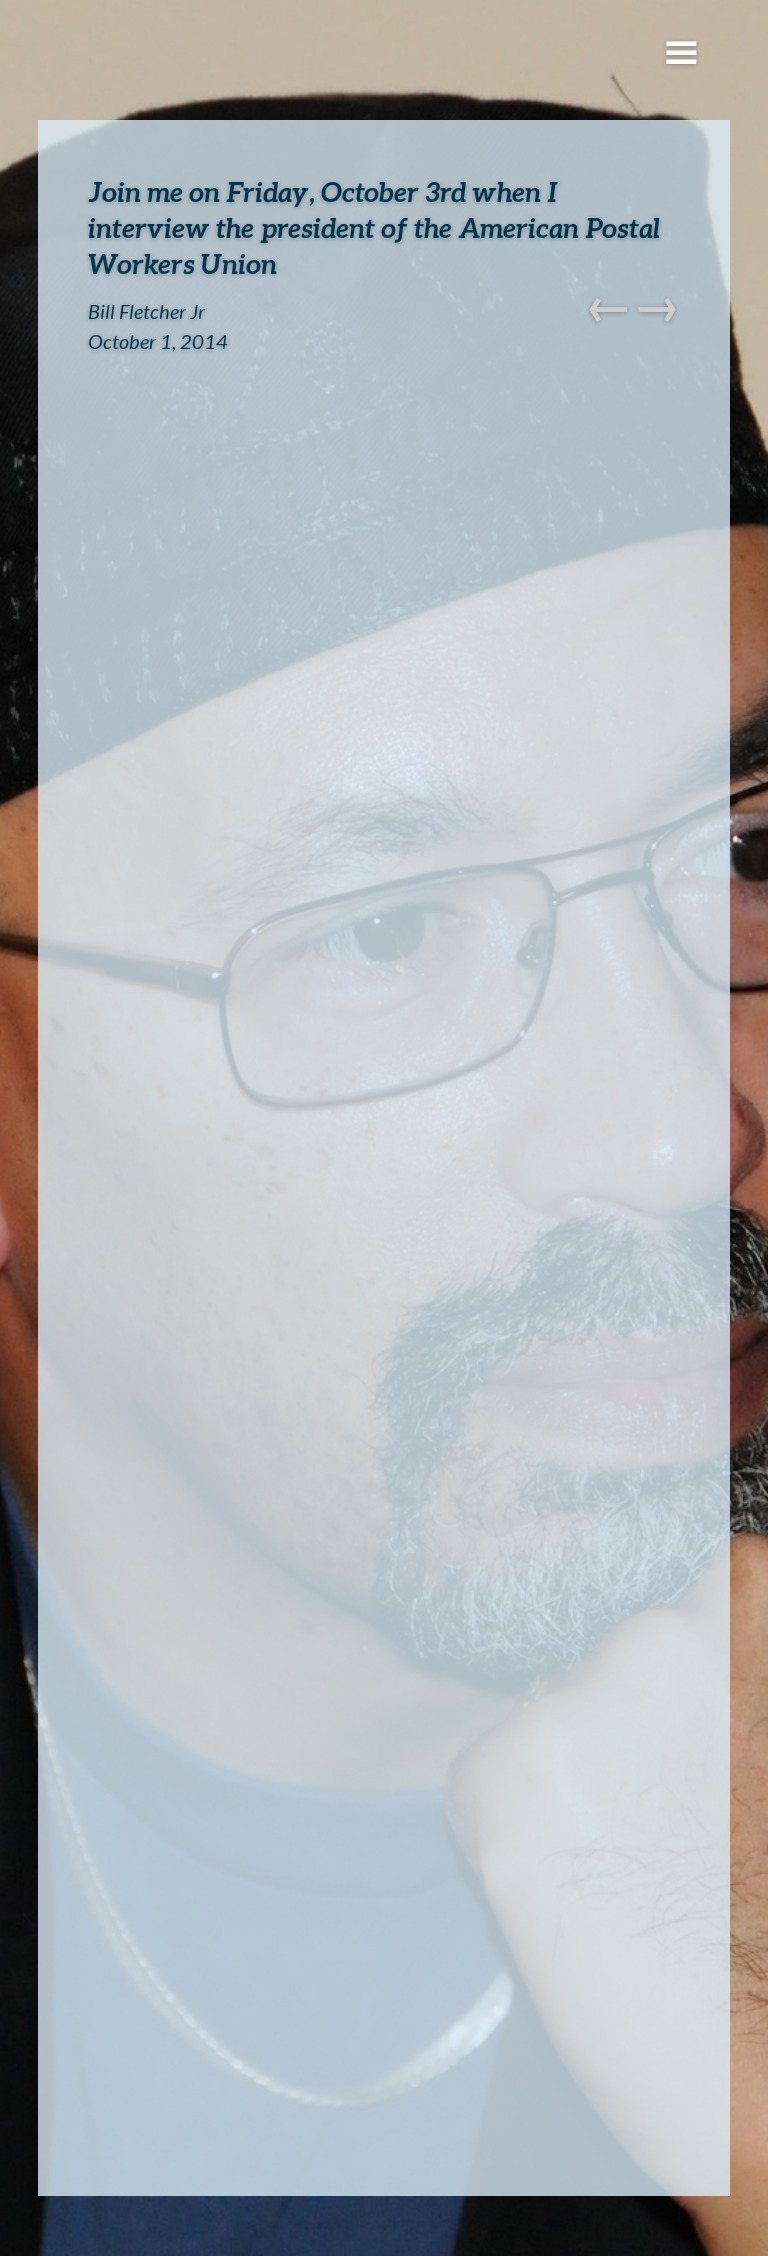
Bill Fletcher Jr (146, 311)
